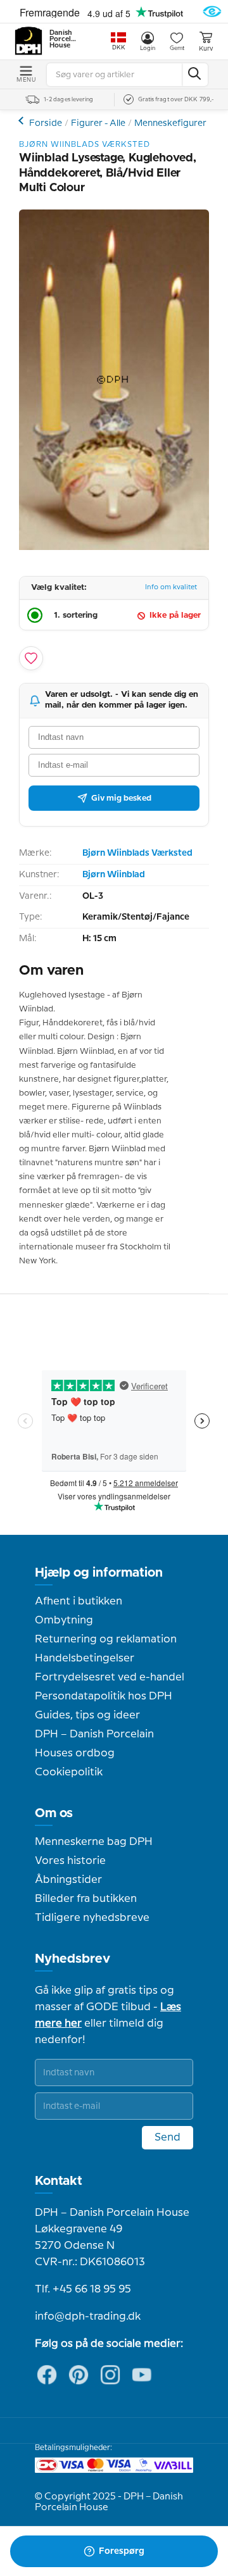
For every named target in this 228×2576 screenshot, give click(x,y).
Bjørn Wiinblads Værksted (137, 853)
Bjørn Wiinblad (114, 875)
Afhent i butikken (79, 1601)
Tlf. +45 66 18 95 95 (83, 2289)
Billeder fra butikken (86, 1899)
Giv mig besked (121, 798)
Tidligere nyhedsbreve (92, 1918)
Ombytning (64, 1620)
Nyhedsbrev (73, 1959)
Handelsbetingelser (85, 1658)
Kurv (206, 49)
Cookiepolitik (69, 1772)
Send (168, 2137)
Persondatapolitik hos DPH (104, 1696)
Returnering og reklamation (106, 1639)
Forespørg (122, 2551)
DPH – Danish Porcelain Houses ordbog (94, 1744)
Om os (54, 1813)
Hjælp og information (99, 1573)
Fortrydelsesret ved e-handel (110, 1677)
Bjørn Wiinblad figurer (22, 121)
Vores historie (70, 1861)
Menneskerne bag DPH (94, 1842)
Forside (46, 123)
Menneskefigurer (170, 123)
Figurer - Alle (98, 123)
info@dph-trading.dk (88, 2317)
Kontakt (59, 2181)
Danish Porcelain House (63, 39)
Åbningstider (68, 1880)
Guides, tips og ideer (87, 1715)
